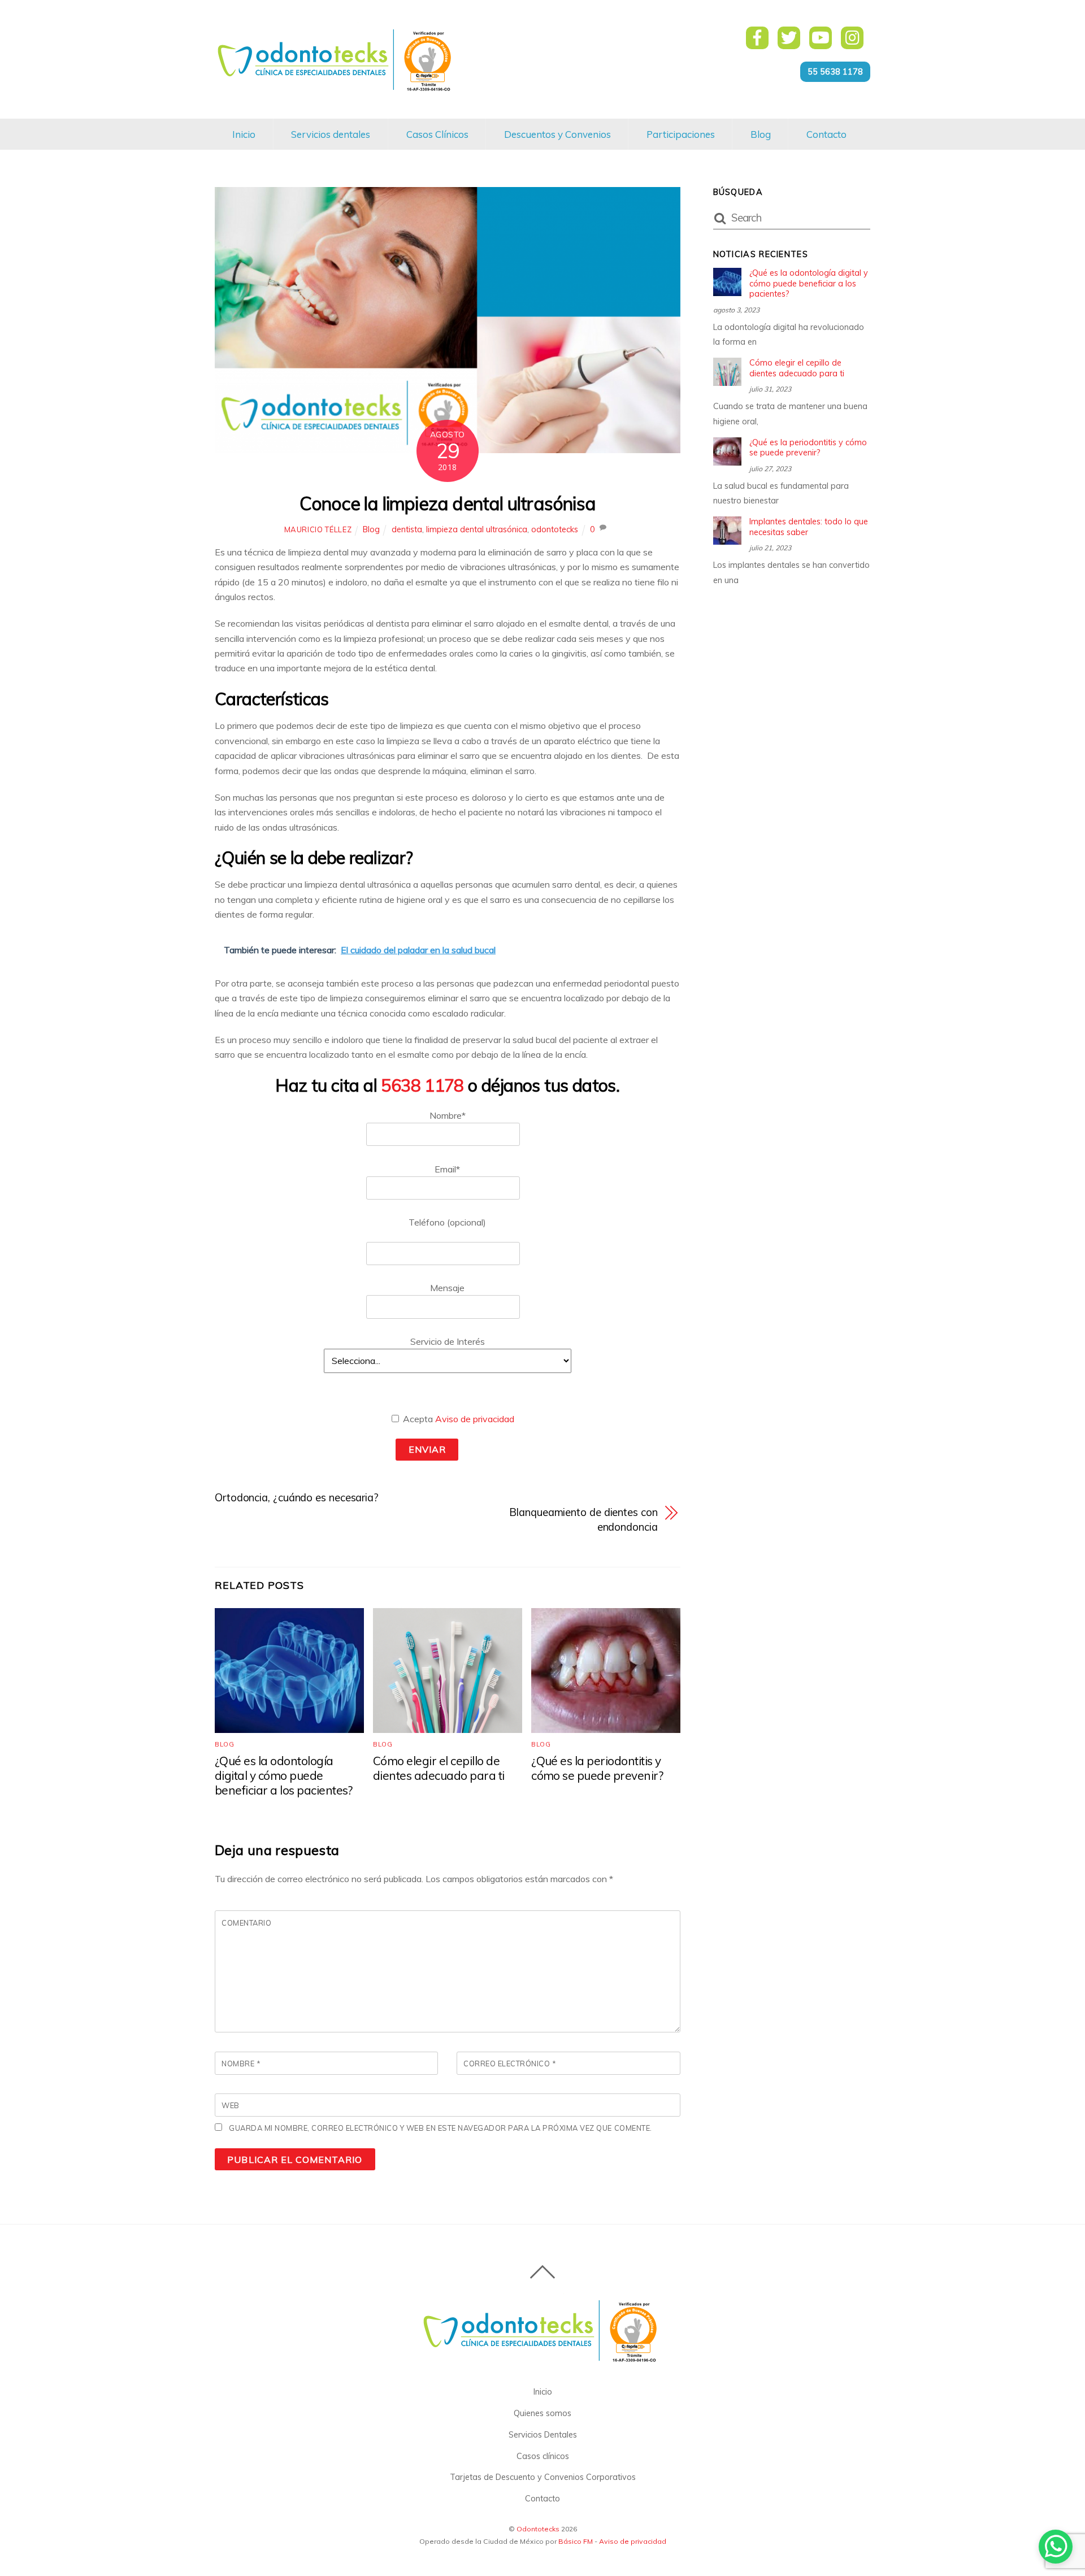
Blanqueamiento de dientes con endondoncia (583, 1520)
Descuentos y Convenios (557, 134)
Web (231, 2105)
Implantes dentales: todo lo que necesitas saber (809, 527)
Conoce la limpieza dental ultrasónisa (448, 503)
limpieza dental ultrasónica (477, 529)
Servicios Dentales (543, 2435)
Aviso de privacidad (475, 1419)
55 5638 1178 (835, 72)
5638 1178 (422, 1085)
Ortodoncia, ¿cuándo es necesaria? (297, 1498)
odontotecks (555, 529)
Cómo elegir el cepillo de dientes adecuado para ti (439, 1768)
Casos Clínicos (437, 134)
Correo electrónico (510, 2064)
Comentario (246, 1923)
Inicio (244, 134)
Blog (761, 134)
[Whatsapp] (1056, 2547)
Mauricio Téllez (318, 529)
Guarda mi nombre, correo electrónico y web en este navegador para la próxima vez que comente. (440, 2128)
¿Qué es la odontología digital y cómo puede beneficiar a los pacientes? (284, 1775)
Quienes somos (542, 2413)
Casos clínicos (543, 2456)
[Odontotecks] (337, 90)
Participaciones (681, 134)
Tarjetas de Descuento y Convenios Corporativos (543, 2477)
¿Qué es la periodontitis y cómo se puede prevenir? (597, 1768)
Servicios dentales (331, 134)
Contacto (826, 134)
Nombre (241, 2064)
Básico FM (576, 2541)
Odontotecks (538, 2529)
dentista (407, 529)
